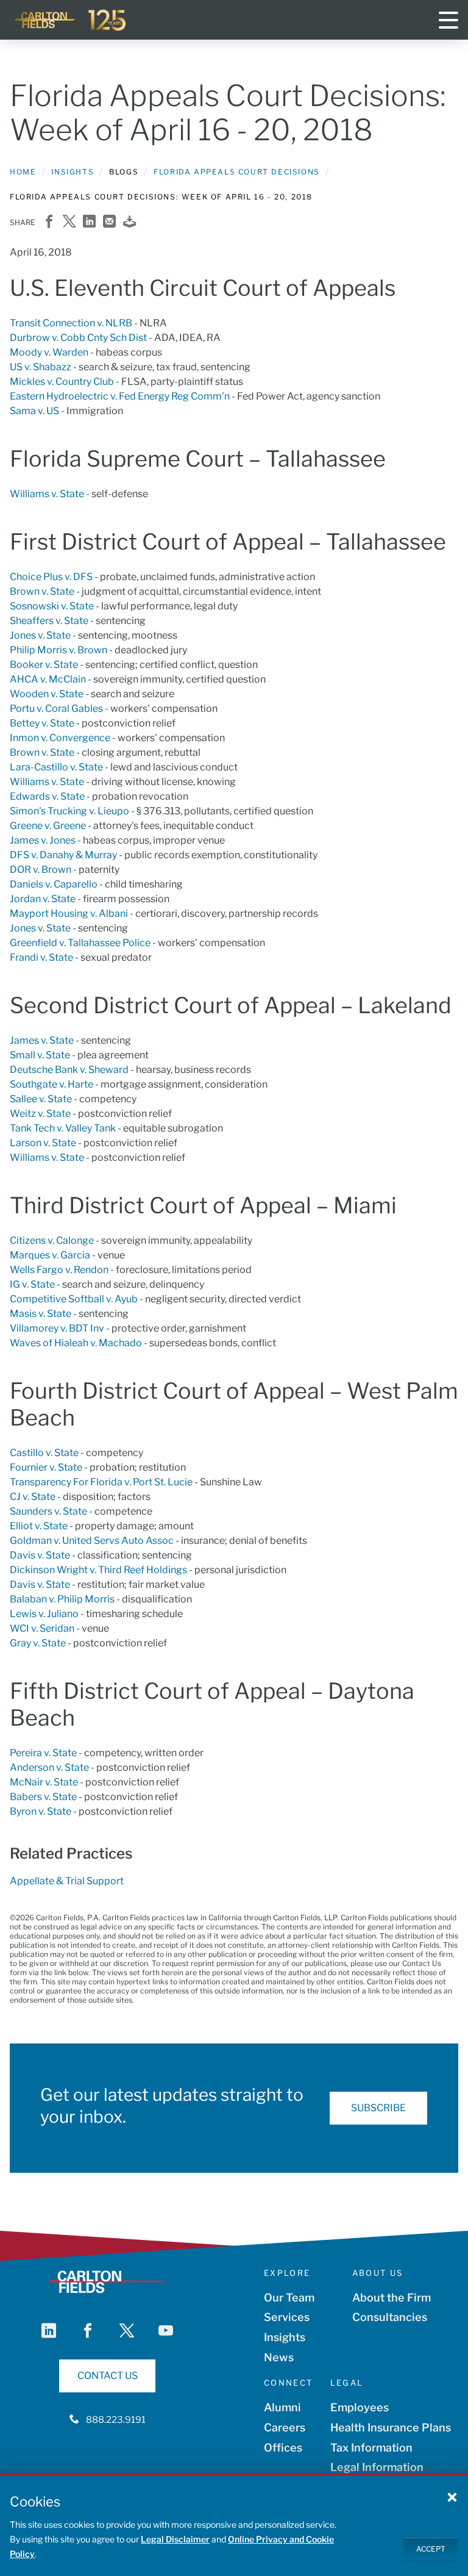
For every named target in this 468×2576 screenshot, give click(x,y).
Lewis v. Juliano (44, 1614)
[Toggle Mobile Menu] (448, 20)
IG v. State (32, 1284)
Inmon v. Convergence (60, 738)
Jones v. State (40, 635)
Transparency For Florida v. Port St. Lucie (101, 1482)
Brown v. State (42, 591)
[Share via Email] (109, 222)
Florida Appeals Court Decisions (237, 172)
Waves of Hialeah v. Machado (76, 1343)
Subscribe (378, 2108)
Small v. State (40, 1055)
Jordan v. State (43, 899)
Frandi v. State (41, 957)
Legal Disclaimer (175, 2539)
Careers (285, 2427)
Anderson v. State (49, 1767)
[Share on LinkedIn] (89, 222)
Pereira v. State (43, 1753)
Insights (73, 172)
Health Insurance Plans (391, 2427)
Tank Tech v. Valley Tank (63, 1128)
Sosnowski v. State (52, 606)
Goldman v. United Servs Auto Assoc (92, 1541)
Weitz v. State (40, 1114)
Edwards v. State (47, 796)
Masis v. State (41, 1314)
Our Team (289, 2298)
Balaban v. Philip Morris (62, 1599)
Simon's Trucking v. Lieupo (69, 811)
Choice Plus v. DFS (51, 577)
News (279, 2357)
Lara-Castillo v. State (56, 767)
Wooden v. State (47, 694)
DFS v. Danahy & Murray (63, 855)
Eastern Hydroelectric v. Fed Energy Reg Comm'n (120, 396)
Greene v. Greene (48, 826)
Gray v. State (38, 1643)
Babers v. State (43, 1797)
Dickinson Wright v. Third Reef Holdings (98, 1570)
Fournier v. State (46, 1467)
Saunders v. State (48, 1511)
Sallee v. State (41, 1099)
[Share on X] (69, 222)
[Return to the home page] (71, 20)
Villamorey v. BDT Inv (57, 1328)
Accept (431, 2549)
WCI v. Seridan (42, 1628)
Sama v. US (34, 411)
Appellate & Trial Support (67, 1881)
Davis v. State (40, 1555)
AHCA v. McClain (48, 679)
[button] (452, 2497)
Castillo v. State (44, 1453)
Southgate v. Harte (51, 1084)
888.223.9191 (116, 2420)
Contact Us (108, 2376)
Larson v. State (43, 1143)
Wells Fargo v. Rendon (59, 1270)
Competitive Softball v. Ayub (74, 1299)
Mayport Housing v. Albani (69, 913)
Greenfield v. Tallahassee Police (80, 943)
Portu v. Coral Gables (56, 709)
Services (287, 2317)
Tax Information (371, 2448)
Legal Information (377, 2467)
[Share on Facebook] (49, 222)
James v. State (42, 1040)
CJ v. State (33, 1497)
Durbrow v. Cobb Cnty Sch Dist (78, 338)
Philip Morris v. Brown (58, 650)
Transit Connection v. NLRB (71, 323)
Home (23, 172)
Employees (360, 2407)
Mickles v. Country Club (62, 382)
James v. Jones (43, 840)
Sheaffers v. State (49, 621)
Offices (283, 2448)
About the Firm (392, 2298)
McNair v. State (44, 1782)
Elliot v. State (39, 1526)
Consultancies (390, 2317)
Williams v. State (47, 494)
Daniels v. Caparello (54, 884)
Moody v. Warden (49, 352)
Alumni (282, 2407)
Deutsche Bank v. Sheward (69, 1070)
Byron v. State (41, 1811)
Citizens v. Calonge (52, 1240)
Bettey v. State (42, 723)
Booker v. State (44, 665)
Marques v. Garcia (50, 1255)
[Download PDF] (129, 222)
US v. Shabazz (41, 367)
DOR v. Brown (41, 870)
